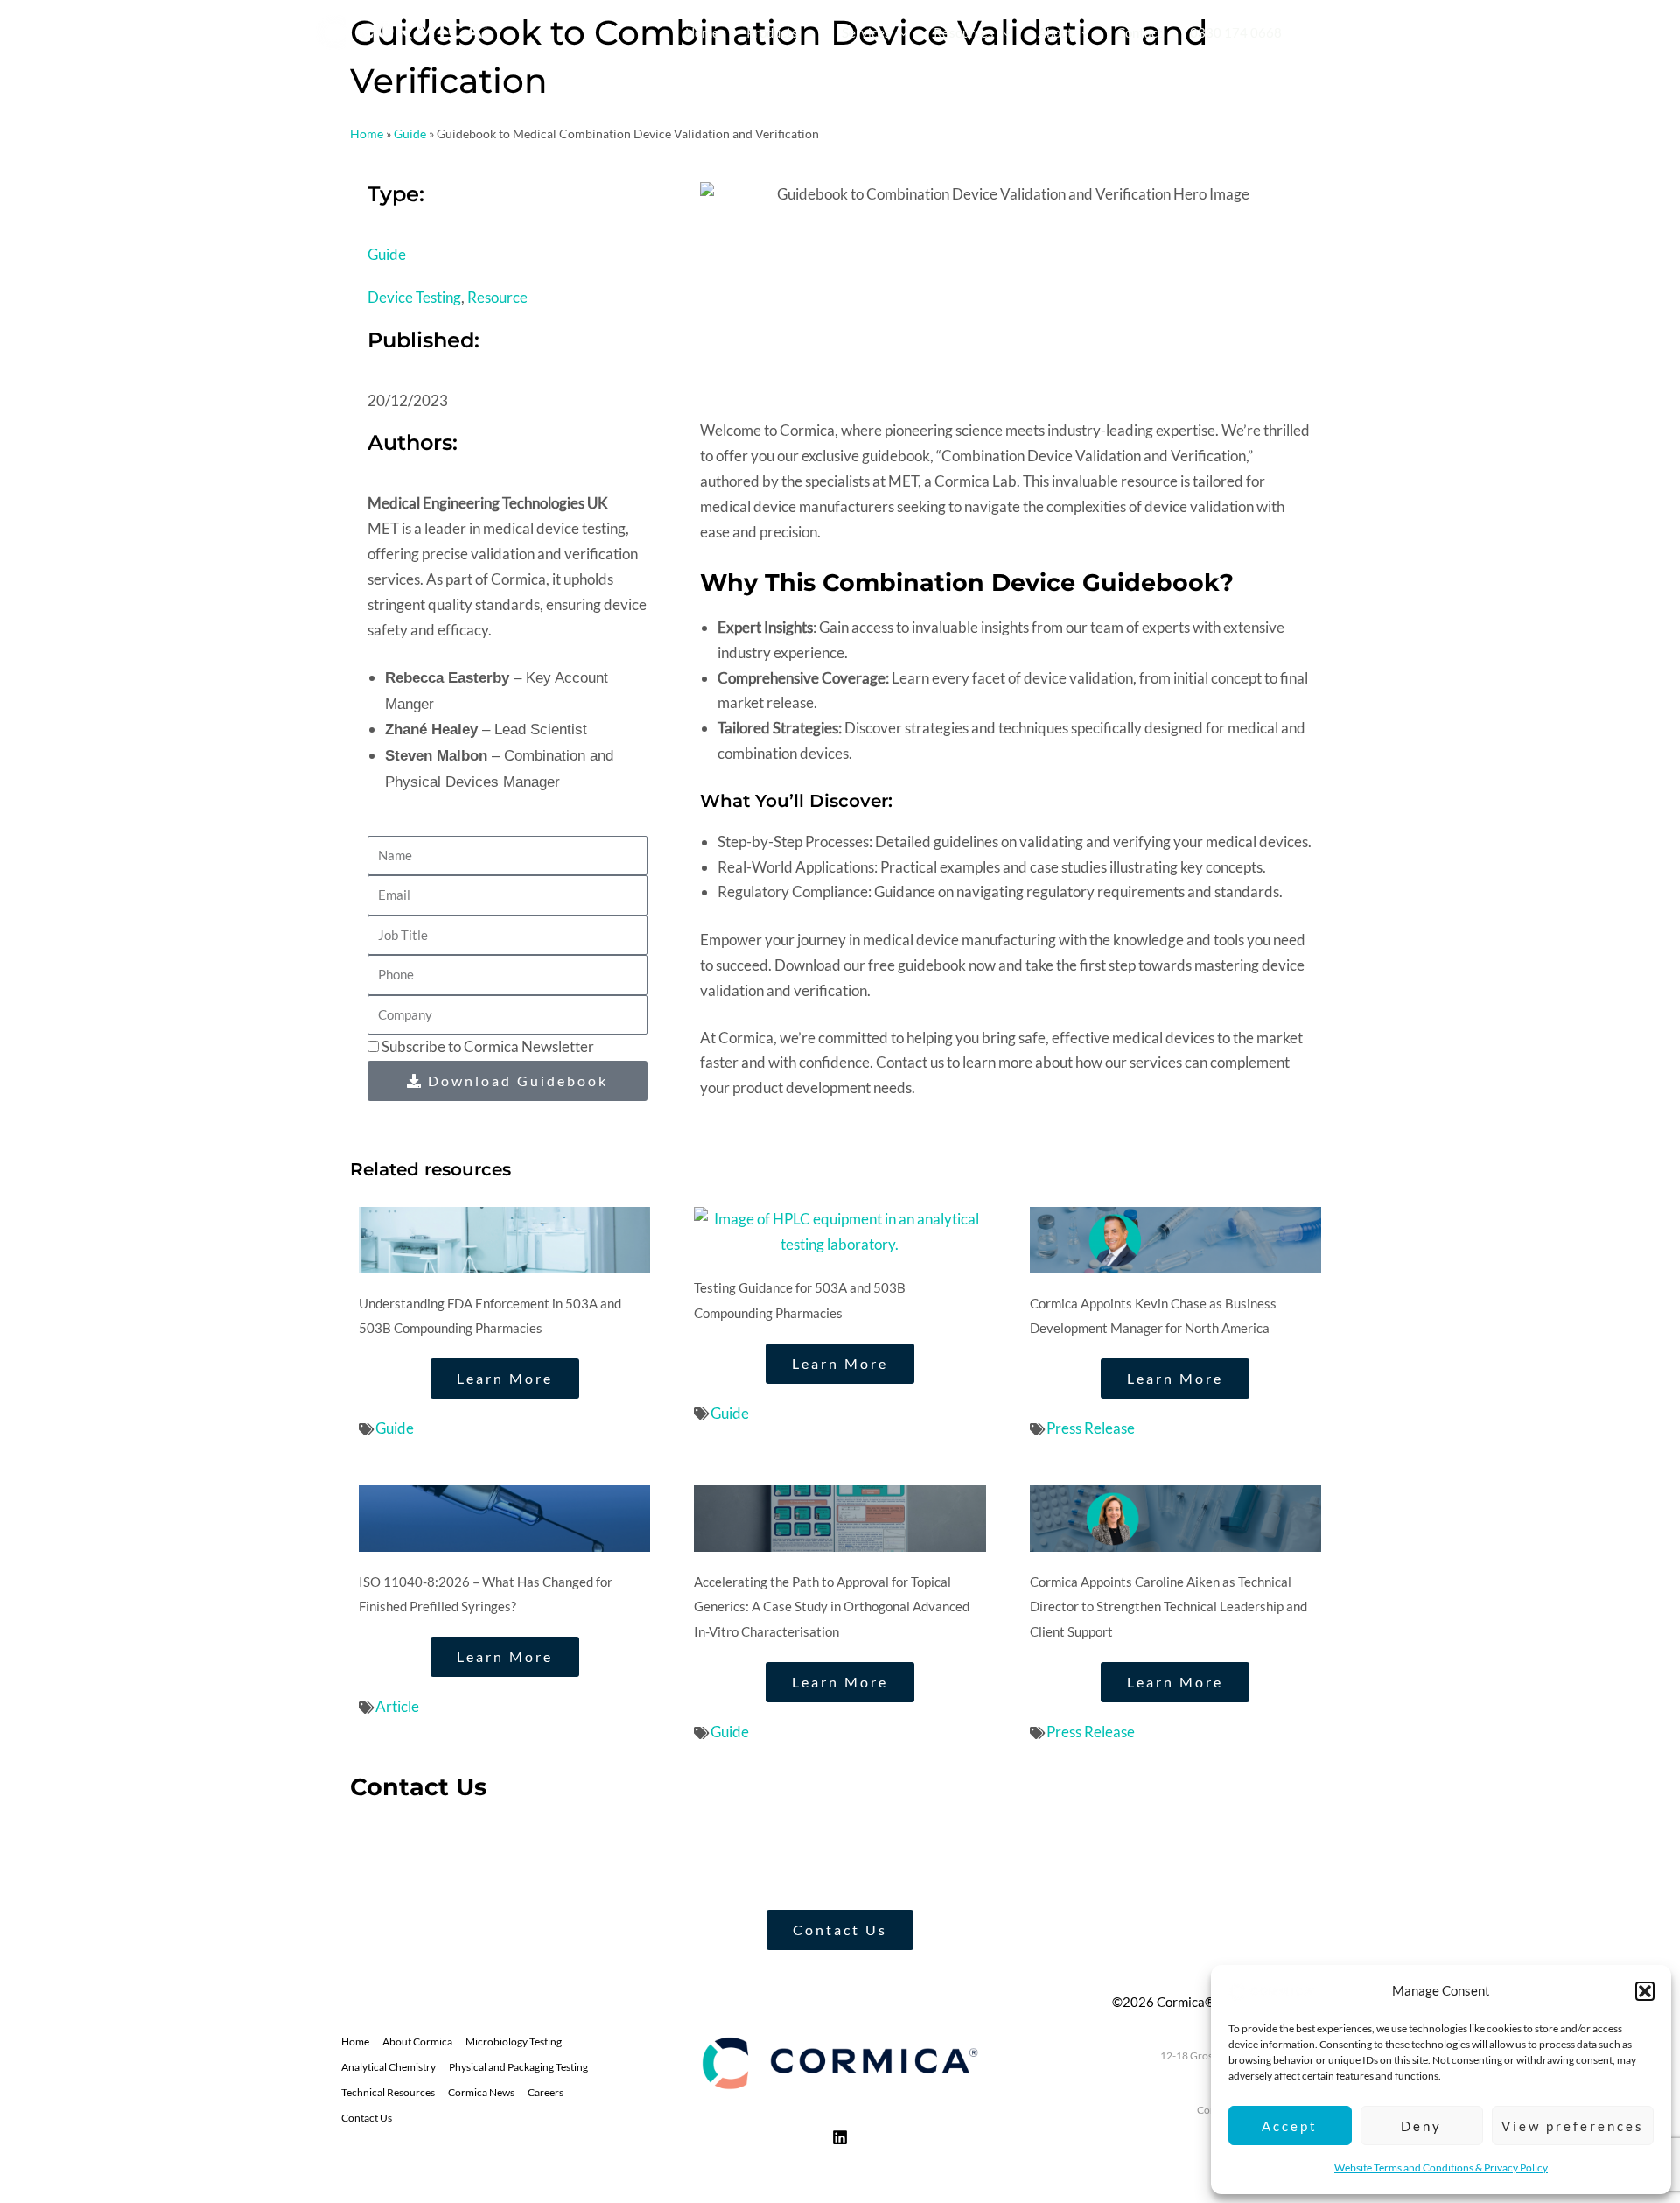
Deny (1421, 2126)
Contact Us (367, 2118)
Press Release (1091, 1428)
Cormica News (481, 2092)
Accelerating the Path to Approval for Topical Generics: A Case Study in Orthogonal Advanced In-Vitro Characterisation (832, 1607)
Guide (410, 133)
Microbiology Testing (514, 2042)
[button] (1645, 1991)
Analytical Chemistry (388, 2067)
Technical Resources (388, 2092)
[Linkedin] (840, 2137)
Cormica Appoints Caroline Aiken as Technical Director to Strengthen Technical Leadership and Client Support (1169, 1607)
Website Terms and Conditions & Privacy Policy (1441, 2168)
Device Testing (414, 297)
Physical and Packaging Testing (518, 2067)
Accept (1290, 2126)
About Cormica (417, 2042)
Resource (497, 297)
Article (397, 1706)
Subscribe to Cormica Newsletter (488, 1046)
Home (367, 133)
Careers (546, 2092)
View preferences (1573, 2126)
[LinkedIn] (1355, 33)
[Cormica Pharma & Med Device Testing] (1272, 1990)
